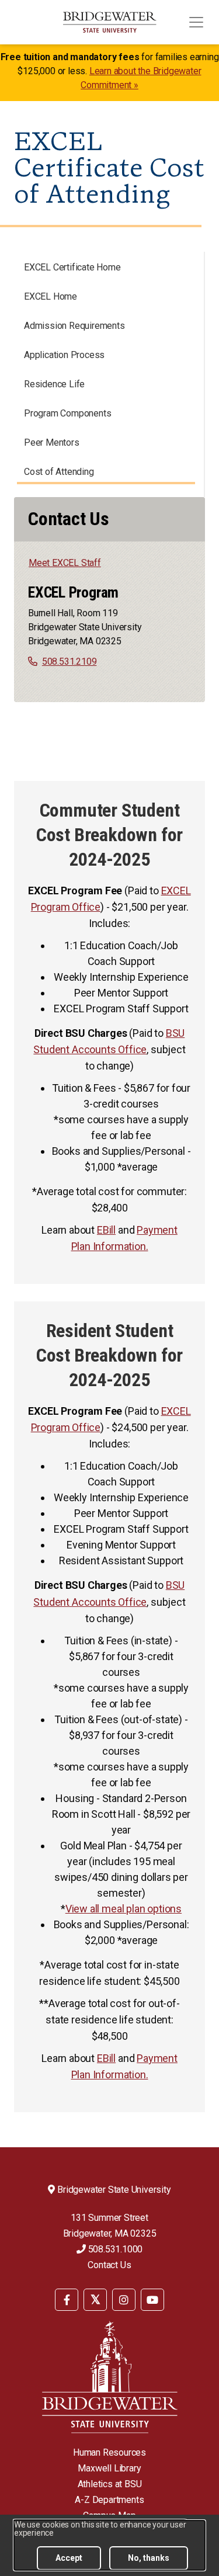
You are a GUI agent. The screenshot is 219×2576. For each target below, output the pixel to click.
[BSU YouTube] (152, 2300)
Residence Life (54, 384)
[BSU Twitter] (95, 2300)
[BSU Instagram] (124, 2300)
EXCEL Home (51, 296)
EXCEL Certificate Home (72, 267)
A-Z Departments (109, 2500)
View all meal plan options (124, 1909)
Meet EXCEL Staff (65, 563)
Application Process (64, 355)
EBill (106, 1230)
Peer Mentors (52, 442)
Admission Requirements (74, 326)
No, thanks (149, 2558)
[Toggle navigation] (196, 22)
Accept (69, 2558)
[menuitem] (67, 2299)
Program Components (67, 413)
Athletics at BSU (110, 2484)
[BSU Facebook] (67, 2300)
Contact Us (109, 2265)
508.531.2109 (69, 662)
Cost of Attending (59, 472)
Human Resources (109, 2452)
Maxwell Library (109, 2468)
